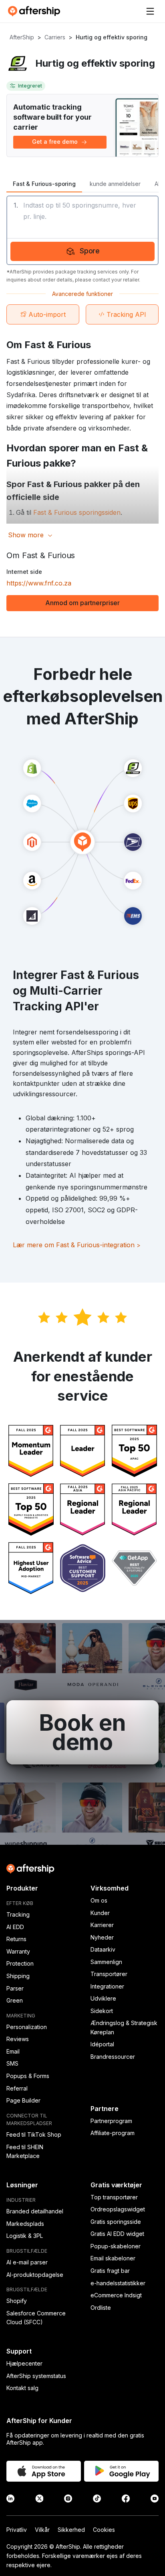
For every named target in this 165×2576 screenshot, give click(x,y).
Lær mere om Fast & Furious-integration (77, 1245)
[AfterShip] (36, 11)
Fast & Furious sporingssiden (77, 512)
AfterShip (22, 37)
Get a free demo (55, 142)
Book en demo (82, 1732)
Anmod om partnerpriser (82, 603)
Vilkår (42, 2530)
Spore (90, 251)
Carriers (55, 37)
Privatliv (17, 2530)
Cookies (104, 2530)
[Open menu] (150, 11)
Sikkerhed (71, 2530)
